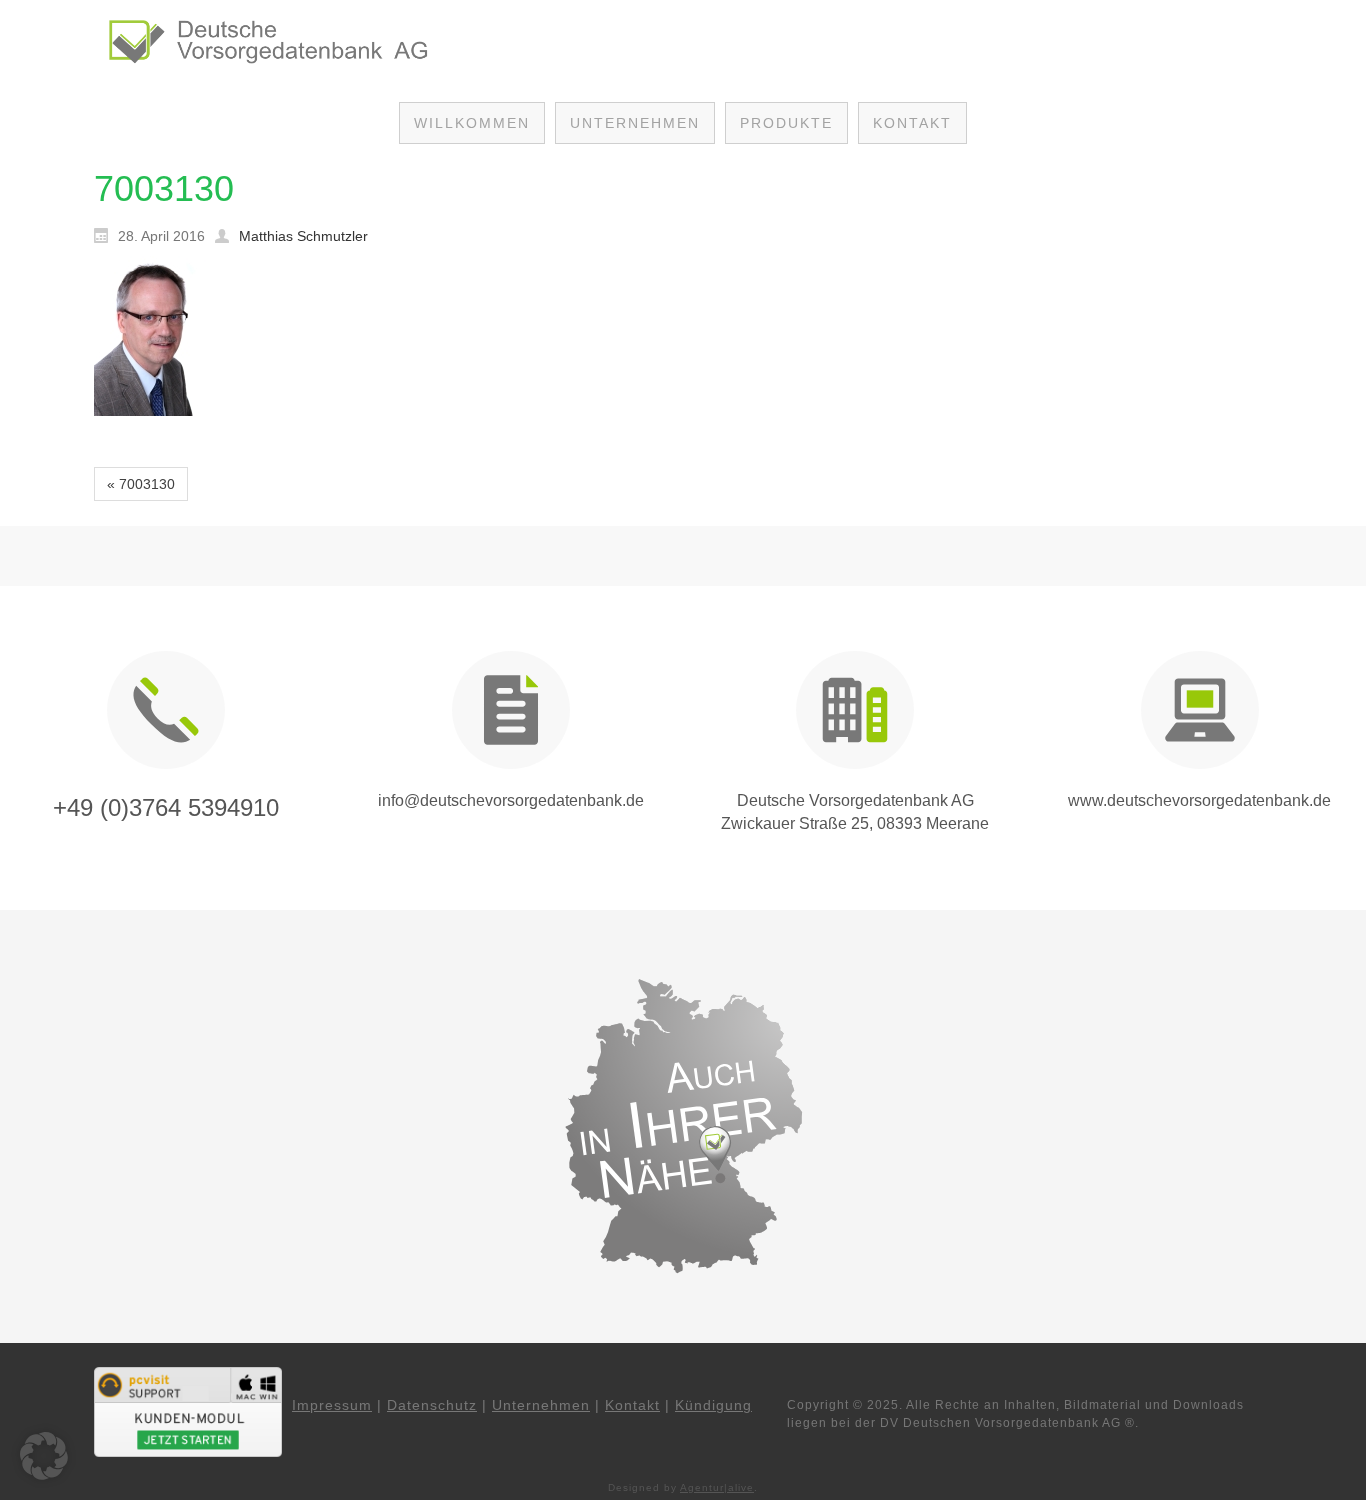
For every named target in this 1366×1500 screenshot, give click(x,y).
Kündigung (713, 1405)
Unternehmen (541, 1405)
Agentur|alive (717, 1487)
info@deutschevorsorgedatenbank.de (511, 800)
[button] (44, 1456)
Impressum (332, 1405)
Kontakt (632, 1405)
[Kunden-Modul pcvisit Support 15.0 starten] (188, 1411)
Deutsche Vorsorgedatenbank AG (855, 800)
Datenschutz (432, 1405)
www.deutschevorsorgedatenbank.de (1199, 800)
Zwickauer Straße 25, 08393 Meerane (855, 823)
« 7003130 (141, 484)
